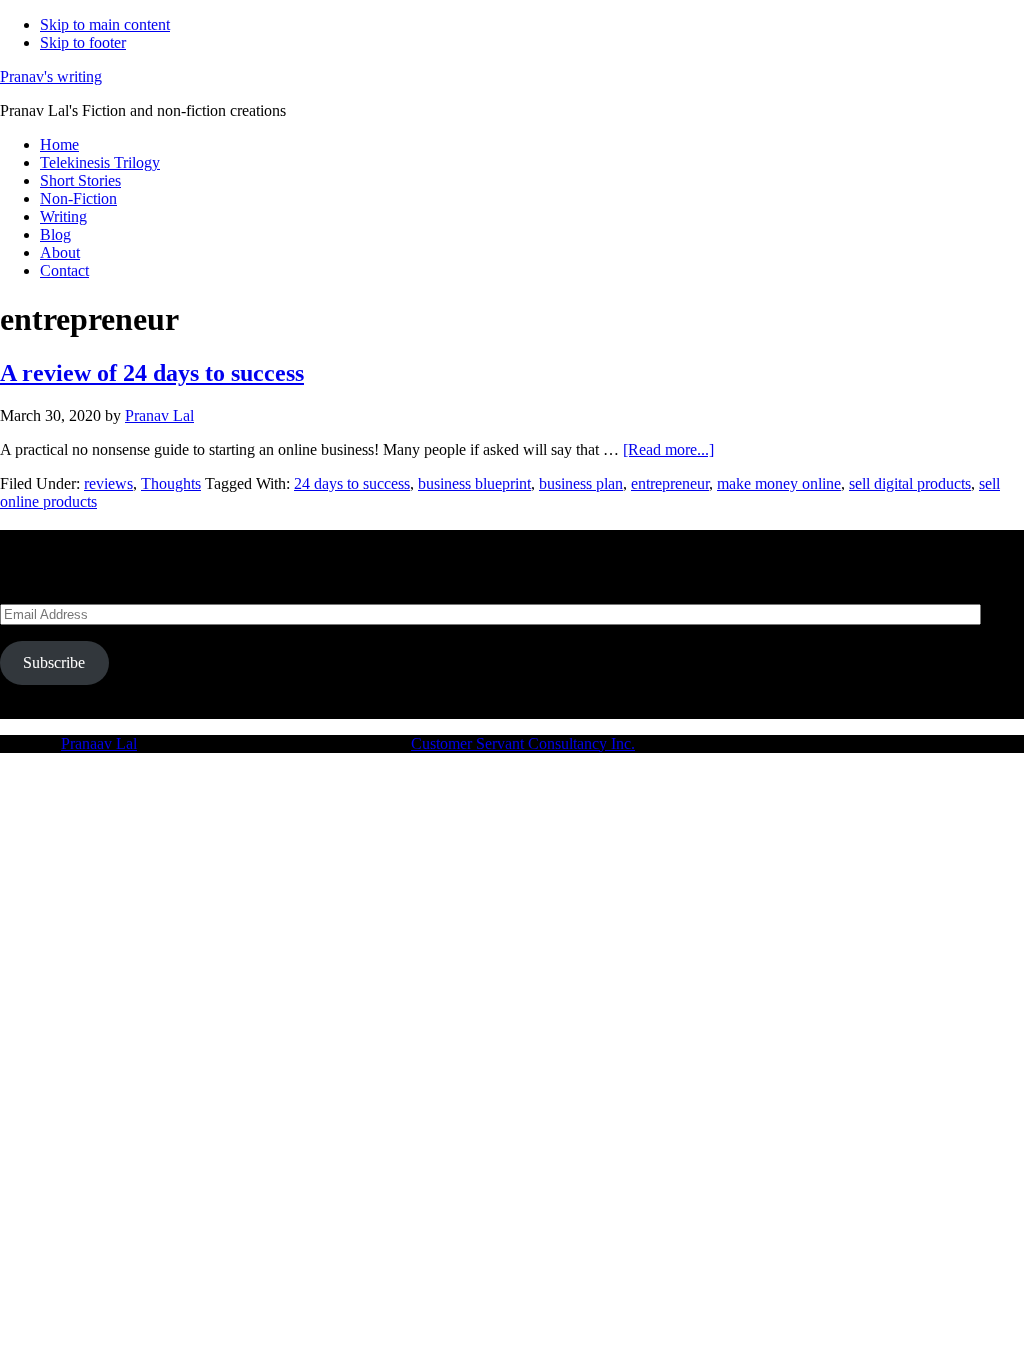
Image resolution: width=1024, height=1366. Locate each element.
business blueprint (474, 483)
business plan (581, 483)
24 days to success (352, 483)
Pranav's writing (51, 76)
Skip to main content (105, 24)
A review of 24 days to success (152, 373)
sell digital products (910, 483)
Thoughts (171, 483)
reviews (108, 483)
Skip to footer (83, 42)
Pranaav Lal (99, 743)
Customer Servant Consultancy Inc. (523, 743)
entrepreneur (670, 483)
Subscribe (54, 662)
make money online (779, 483)
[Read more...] (668, 449)
